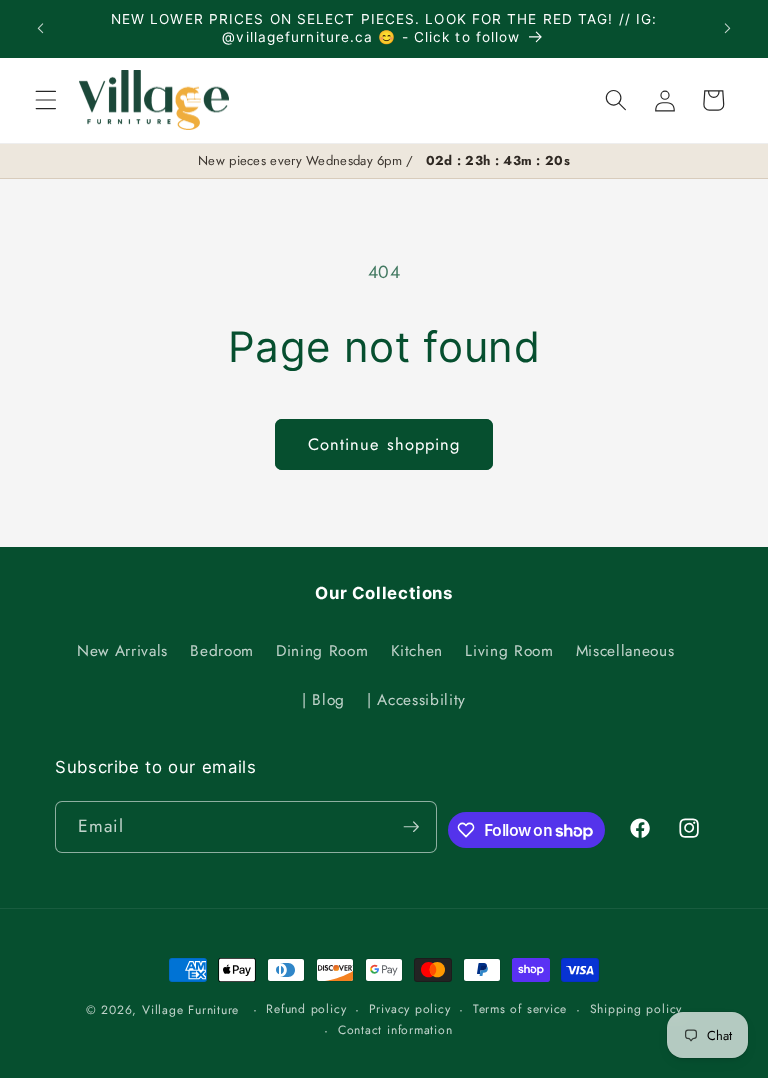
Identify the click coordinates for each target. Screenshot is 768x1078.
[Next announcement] (727, 29)
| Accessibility (416, 700)
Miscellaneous (625, 651)
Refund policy (306, 1009)
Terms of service (520, 1009)
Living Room (509, 651)
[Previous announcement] (41, 29)
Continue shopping (384, 444)
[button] (46, 100)
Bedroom (222, 651)
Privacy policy (410, 1009)
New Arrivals (122, 651)
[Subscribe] (411, 827)
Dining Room (322, 651)
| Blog (323, 700)
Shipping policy (636, 1009)
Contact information (395, 1030)
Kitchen (417, 651)
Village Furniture (190, 1010)
